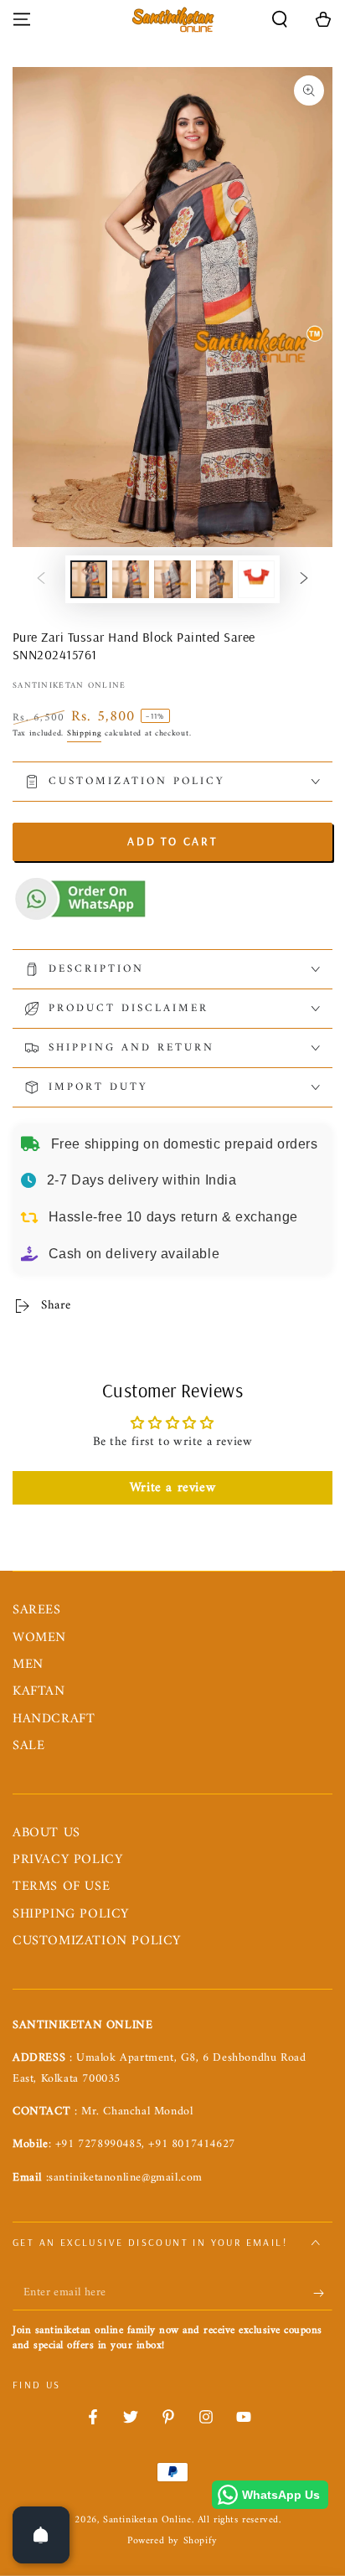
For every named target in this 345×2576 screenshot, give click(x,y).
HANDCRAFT (54, 1719)
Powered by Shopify (172, 2542)
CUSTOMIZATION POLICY (97, 1941)
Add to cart (172, 841)
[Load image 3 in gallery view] (172, 579)
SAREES (37, 1610)
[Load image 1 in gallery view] (89, 579)
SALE (28, 1746)
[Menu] (22, 19)
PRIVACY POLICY (67, 1860)
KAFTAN (39, 1691)
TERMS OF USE (61, 1887)
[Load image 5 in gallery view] (256, 579)
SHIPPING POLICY (71, 1914)
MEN (28, 1665)
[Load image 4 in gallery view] (214, 579)
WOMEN (39, 1638)
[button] (280, 19)
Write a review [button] (172, 1488)
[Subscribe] (323, 2294)
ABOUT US (46, 1833)
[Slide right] (304, 580)
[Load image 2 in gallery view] (131, 579)
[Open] (41, 2535)
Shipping (85, 733)
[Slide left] (41, 580)
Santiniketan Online (70, 686)
